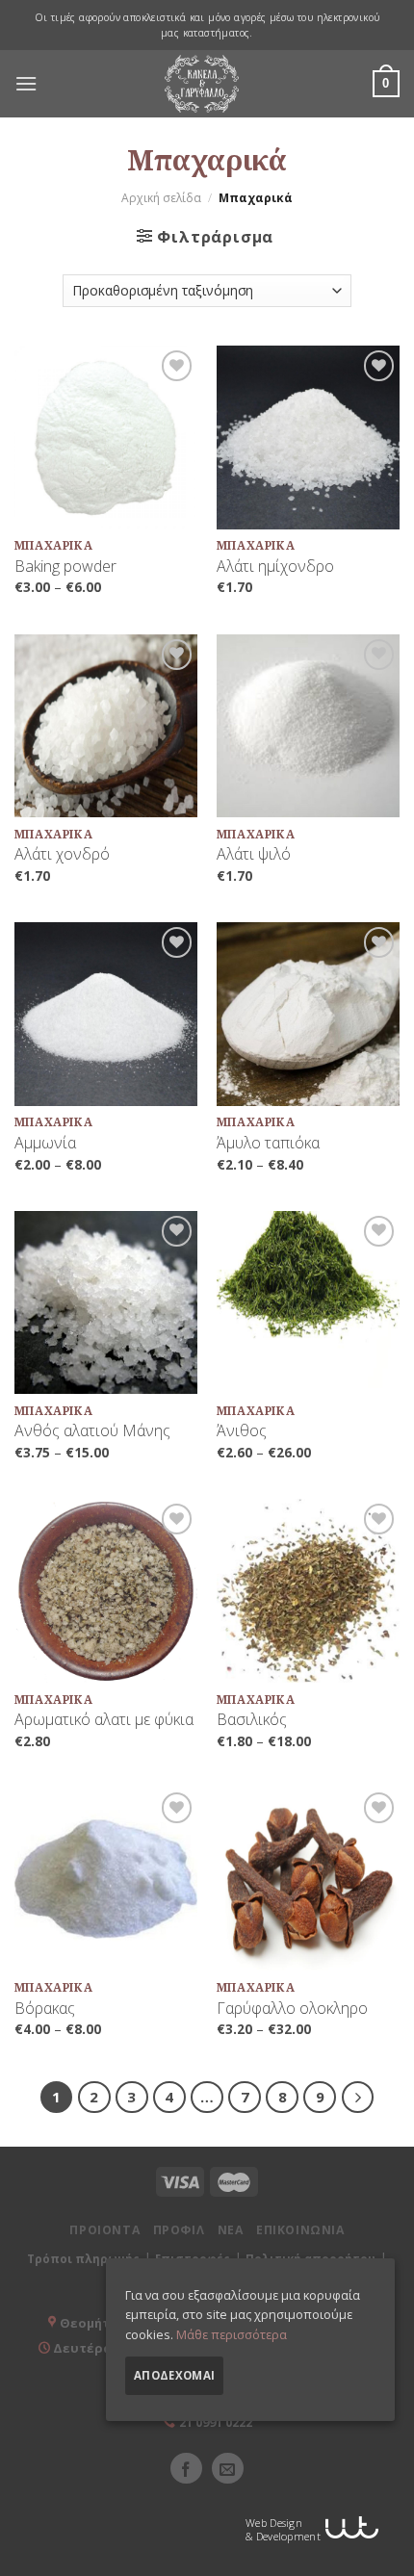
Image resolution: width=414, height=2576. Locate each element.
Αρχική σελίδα (161, 198)
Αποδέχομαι (174, 2375)
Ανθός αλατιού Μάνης (92, 1431)
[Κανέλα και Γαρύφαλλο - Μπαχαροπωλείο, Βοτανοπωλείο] (202, 84)
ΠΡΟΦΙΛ (179, 2230)
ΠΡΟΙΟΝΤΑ (104, 2230)
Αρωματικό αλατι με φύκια (104, 1720)
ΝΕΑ (231, 2230)
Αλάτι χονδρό (62, 854)
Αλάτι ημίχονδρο (275, 567)
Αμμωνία (45, 1143)
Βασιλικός (252, 1720)
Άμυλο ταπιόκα (268, 1143)
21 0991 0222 (216, 2422)
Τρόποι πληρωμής (83, 2259)
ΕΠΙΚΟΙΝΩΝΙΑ (300, 2230)
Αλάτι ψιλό (254, 854)
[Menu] (26, 84)
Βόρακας (45, 2009)
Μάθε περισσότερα (232, 2334)
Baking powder (65, 567)
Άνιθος (242, 1431)
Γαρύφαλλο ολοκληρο (292, 2009)
